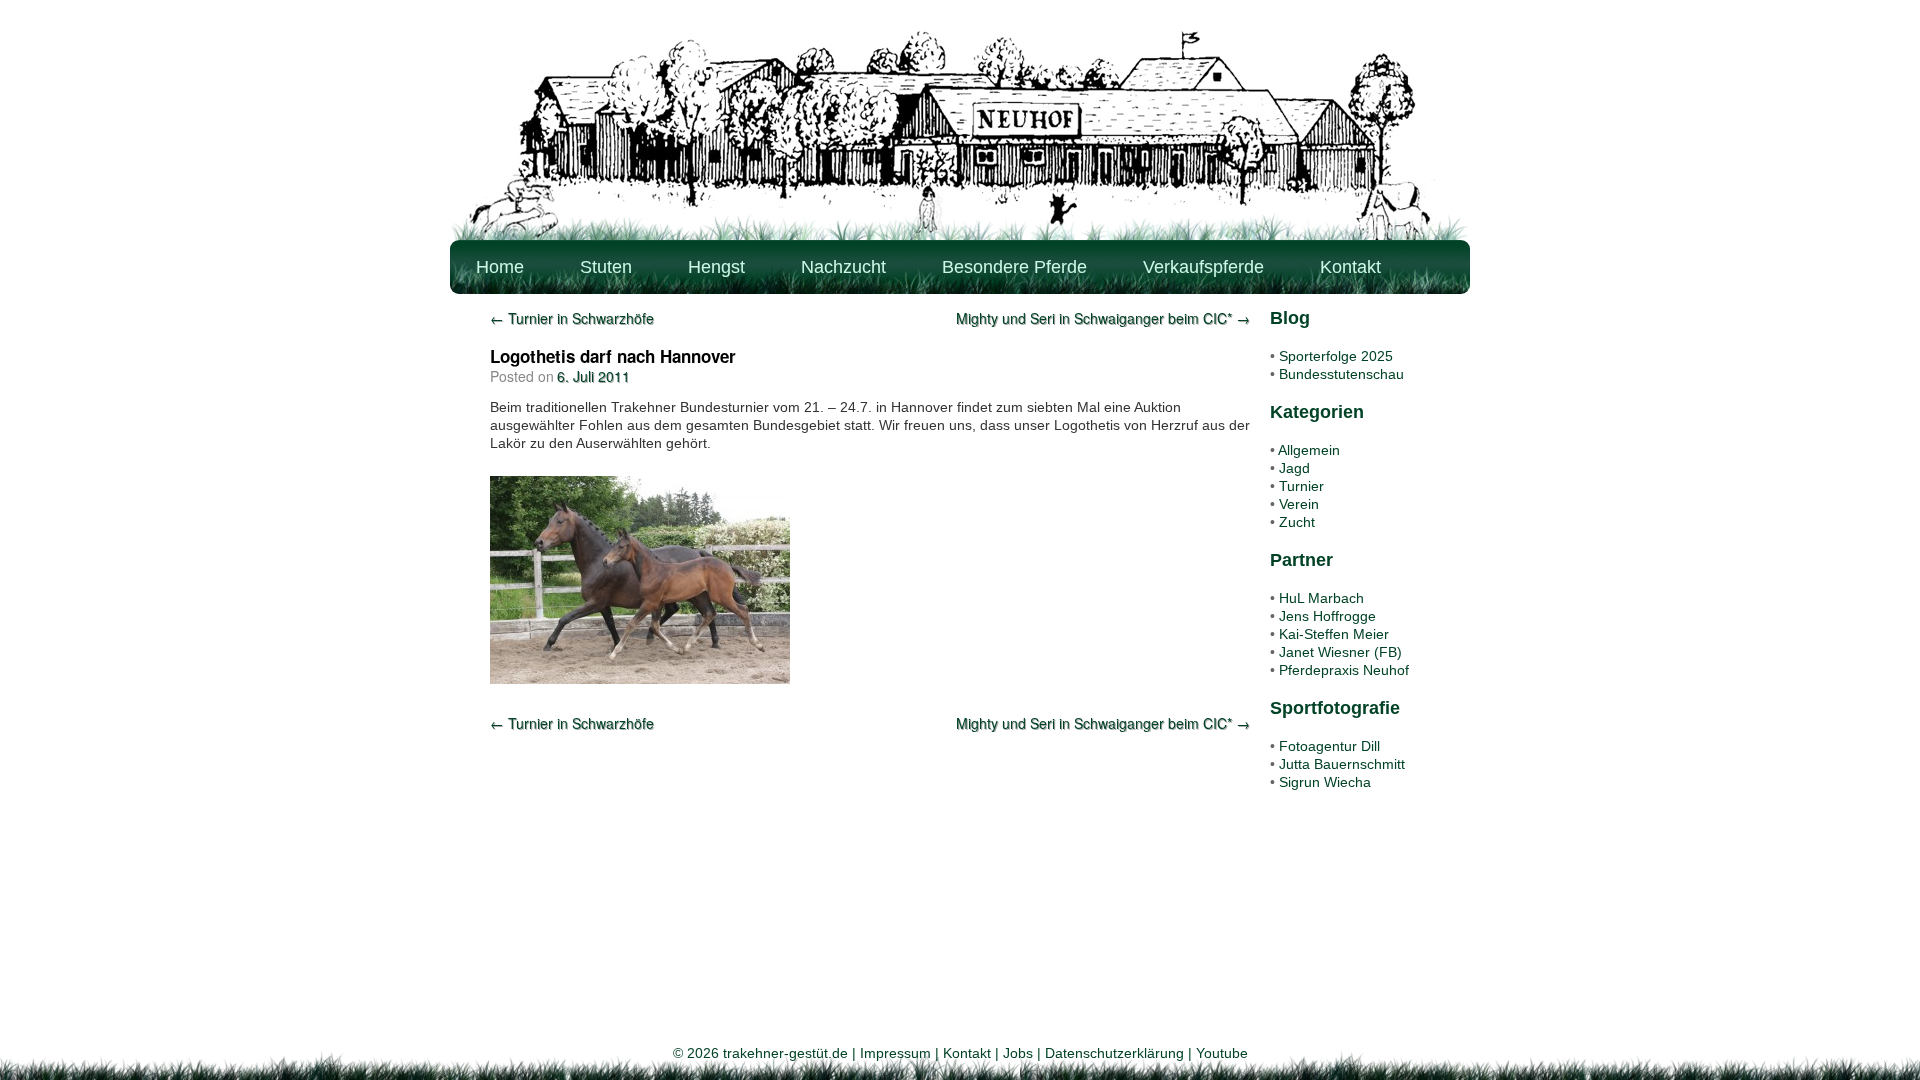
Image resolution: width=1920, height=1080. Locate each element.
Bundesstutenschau (1341, 374)
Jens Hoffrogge (1327, 616)
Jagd (1294, 468)
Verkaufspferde (1203, 267)
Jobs (1018, 1053)
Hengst (716, 267)
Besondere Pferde (1014, 267)
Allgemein (1309, 450)
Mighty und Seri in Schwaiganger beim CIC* (1103, 318)
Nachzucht (843, 267)
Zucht (1297, 522)
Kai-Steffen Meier (1334, 634)
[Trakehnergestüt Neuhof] (960, 135)
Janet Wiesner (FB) (1340, 652)
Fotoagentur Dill (1329, 746)
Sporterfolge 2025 (1336, 356)
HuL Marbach (1321, 598)
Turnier (1301, 486)
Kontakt (1350, 267)
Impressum (895, 1053)
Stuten (606, 267)
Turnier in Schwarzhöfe (572, 318)
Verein (1299, 504)
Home (500, 267)
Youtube (1222, 1053)
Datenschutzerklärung (1114, 1053)
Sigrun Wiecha (1325, 782)
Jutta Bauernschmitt (1342, 764)
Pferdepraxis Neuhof (1344, 670)
